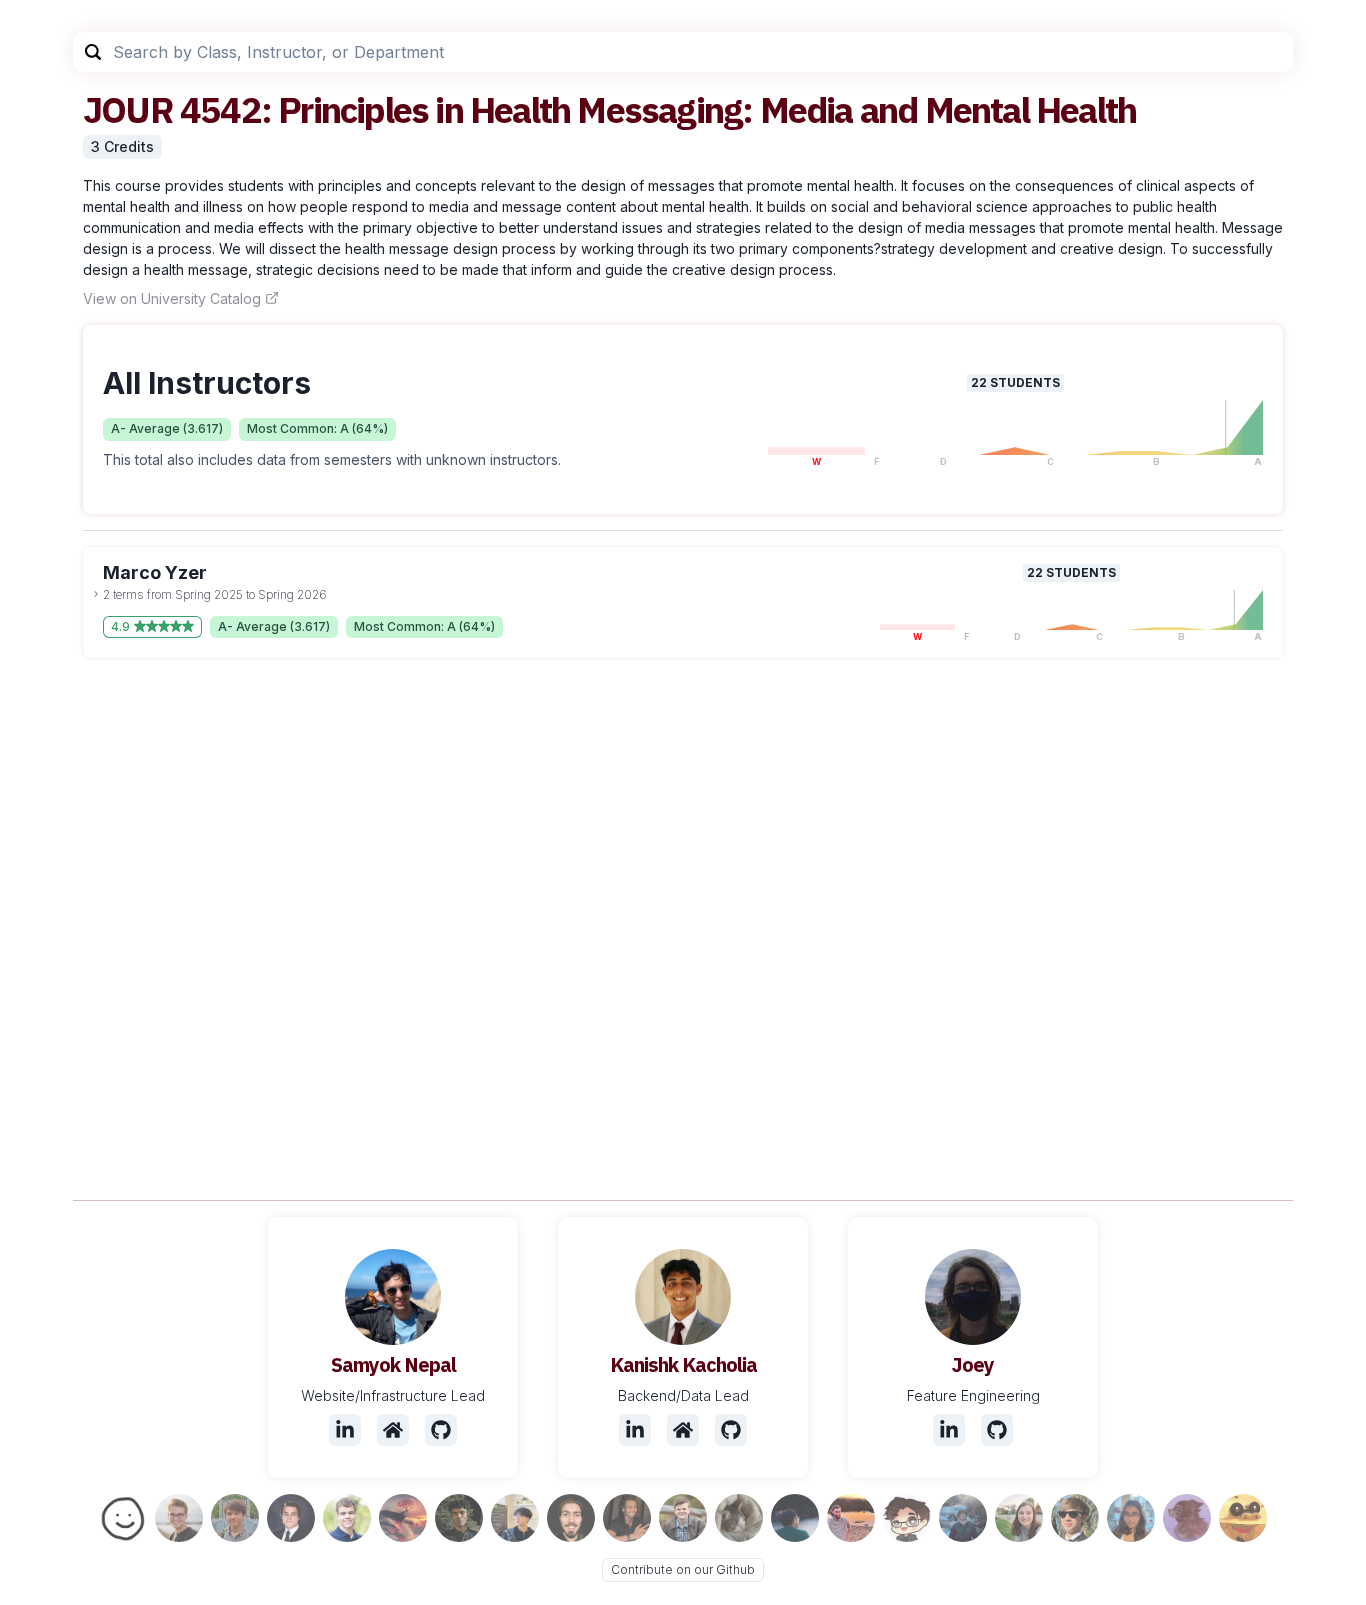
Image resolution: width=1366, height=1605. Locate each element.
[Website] (393, 1430)
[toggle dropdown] (96, 594)
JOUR (128, 109)
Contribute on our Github (683, 1569)
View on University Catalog (172, 298)
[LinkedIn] (345, 1430)
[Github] (441, 1430)
